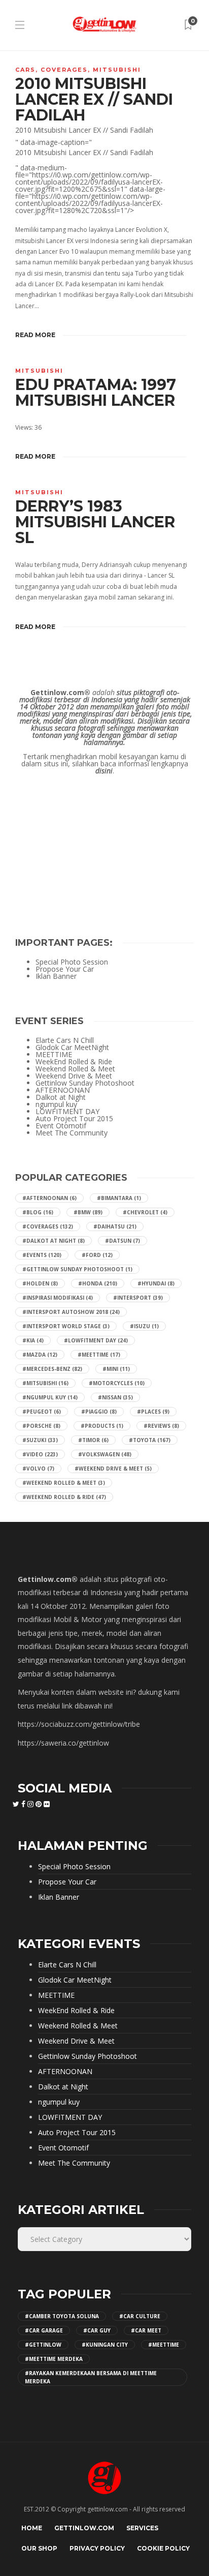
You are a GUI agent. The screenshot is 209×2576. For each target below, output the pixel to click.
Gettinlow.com (84, 2528)
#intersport (138, 1298)
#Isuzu (144, 1326)
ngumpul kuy (56, 1104)
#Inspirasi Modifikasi (58, 1298)
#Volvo (38, 1469)
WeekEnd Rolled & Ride (74, 1062)
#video (40, 1454)
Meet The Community (72, 1133)
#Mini (116, 1369)
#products (102, 1426)
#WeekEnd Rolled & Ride (64, 1497)
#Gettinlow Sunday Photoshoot (77, 1269)
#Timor (93, 1440)
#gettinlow (43, 2345)
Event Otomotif (61, 1126)
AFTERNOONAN (63, 1090)
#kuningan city (105, 2345)
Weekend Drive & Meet (74, 1076)
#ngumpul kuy (50, 1397)
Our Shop (39, 2548)
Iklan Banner (56, 976)
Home (32, 2528)
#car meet (146, 2330)
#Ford (97, 1255)
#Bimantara (119, 1198)
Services (142, 2528)
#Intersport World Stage (66, 1326)
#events (42, 1255)
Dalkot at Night (61, 1097)
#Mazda (40, 1355)
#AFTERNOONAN (49, 1198)
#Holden (40, 1283)
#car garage (44, 2330)
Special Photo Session (72, 962)
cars (25, 70)
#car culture (140, 2316)
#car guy (97, 2330)
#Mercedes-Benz (52, 1369)
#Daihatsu (115, 1226)
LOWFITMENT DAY (67, 1112)
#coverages (48, 1226)
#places (153, 1412)
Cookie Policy (163, 2548)
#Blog (38, 1212)
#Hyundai (156, 1283)
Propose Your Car (65, 969)
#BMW (88, 1212)
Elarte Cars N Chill (65, 1040)
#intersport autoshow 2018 (71, 1312)
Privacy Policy (97, 2548)
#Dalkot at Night (54, 1241)
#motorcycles (117, 1383)
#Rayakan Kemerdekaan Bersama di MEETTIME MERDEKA (91, 2377)
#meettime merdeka (54, 2359)
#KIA (33, 1340)
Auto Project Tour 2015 (74, 1119)
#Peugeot (42, 1412)
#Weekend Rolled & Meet (64, 1483)
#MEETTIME (99, 1355)
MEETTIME (54, 1055)
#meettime (164, 2345)
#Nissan (115, 1397)
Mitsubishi (117, 70)
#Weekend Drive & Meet (113, 1469)
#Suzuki (40, 1440)
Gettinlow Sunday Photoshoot (85, 1083)
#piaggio (99, 1412)
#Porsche (41, 1426)
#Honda (98, 1283)
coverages (64, 70)
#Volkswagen (105, 1454)
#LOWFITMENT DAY (96, 1340)
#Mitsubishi (45, 1383)
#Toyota (150, 1440)
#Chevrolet (145, 1212)
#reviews (161, 1426)
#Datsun (123, 1241)
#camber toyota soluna (62, 2316)
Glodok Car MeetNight (72, 1047)
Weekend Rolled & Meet (75, 1069)
